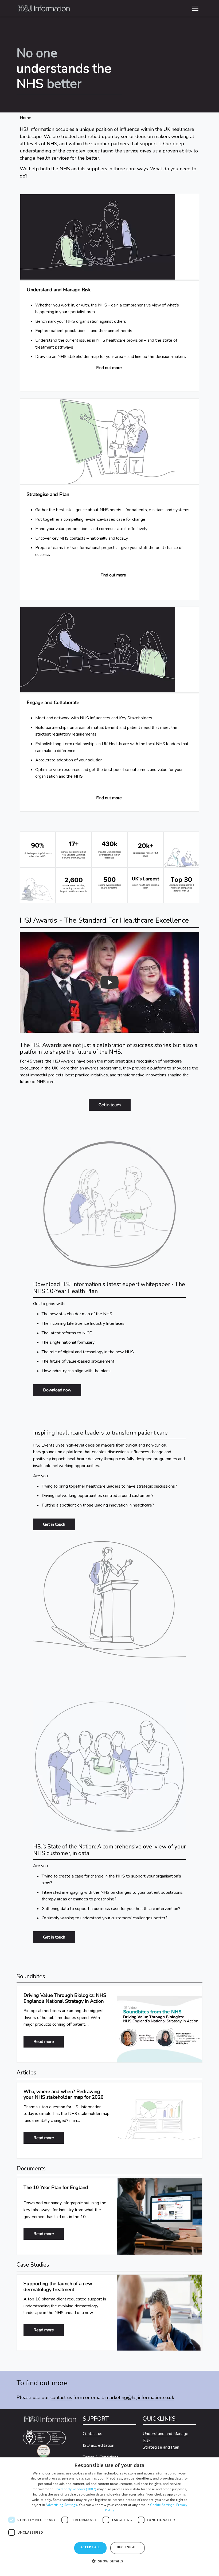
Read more (49, 2042)
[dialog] (109, 2517)
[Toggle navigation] (195, 8)
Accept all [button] (90, 2547)
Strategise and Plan (161, 2447)
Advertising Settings (61, 2505)
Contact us (93, 2434)
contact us (61, 2397)
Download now (57, 1390)
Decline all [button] (128, 2547)
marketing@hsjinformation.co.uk (140, 2397)
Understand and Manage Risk (165, 2437)
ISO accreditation (99, 2445)
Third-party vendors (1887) (75, 2489)
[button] (109, 2564)
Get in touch (110, 1105)
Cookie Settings (162, 2505)
